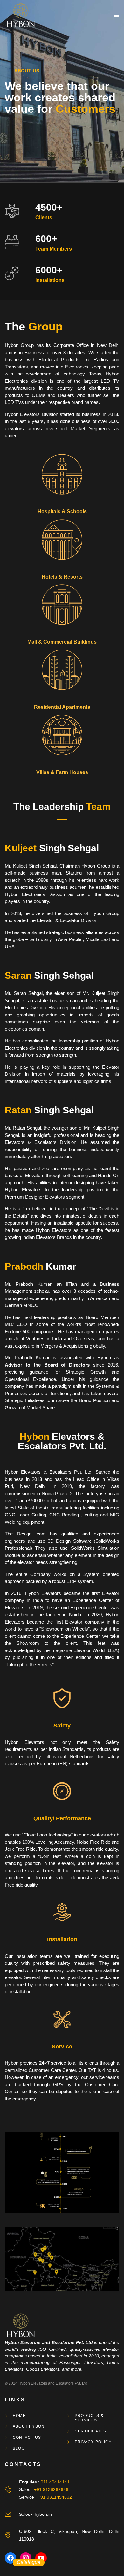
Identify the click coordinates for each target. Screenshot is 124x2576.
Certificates (90, 2431)
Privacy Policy (93, 2442)
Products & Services (89, 2418)
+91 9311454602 (55, 2497)
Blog (19, 2448)
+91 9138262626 (51, 2489)
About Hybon (29, 2426)
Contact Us (27, 2438)
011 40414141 (55, 2482)
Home (19, 2416)
